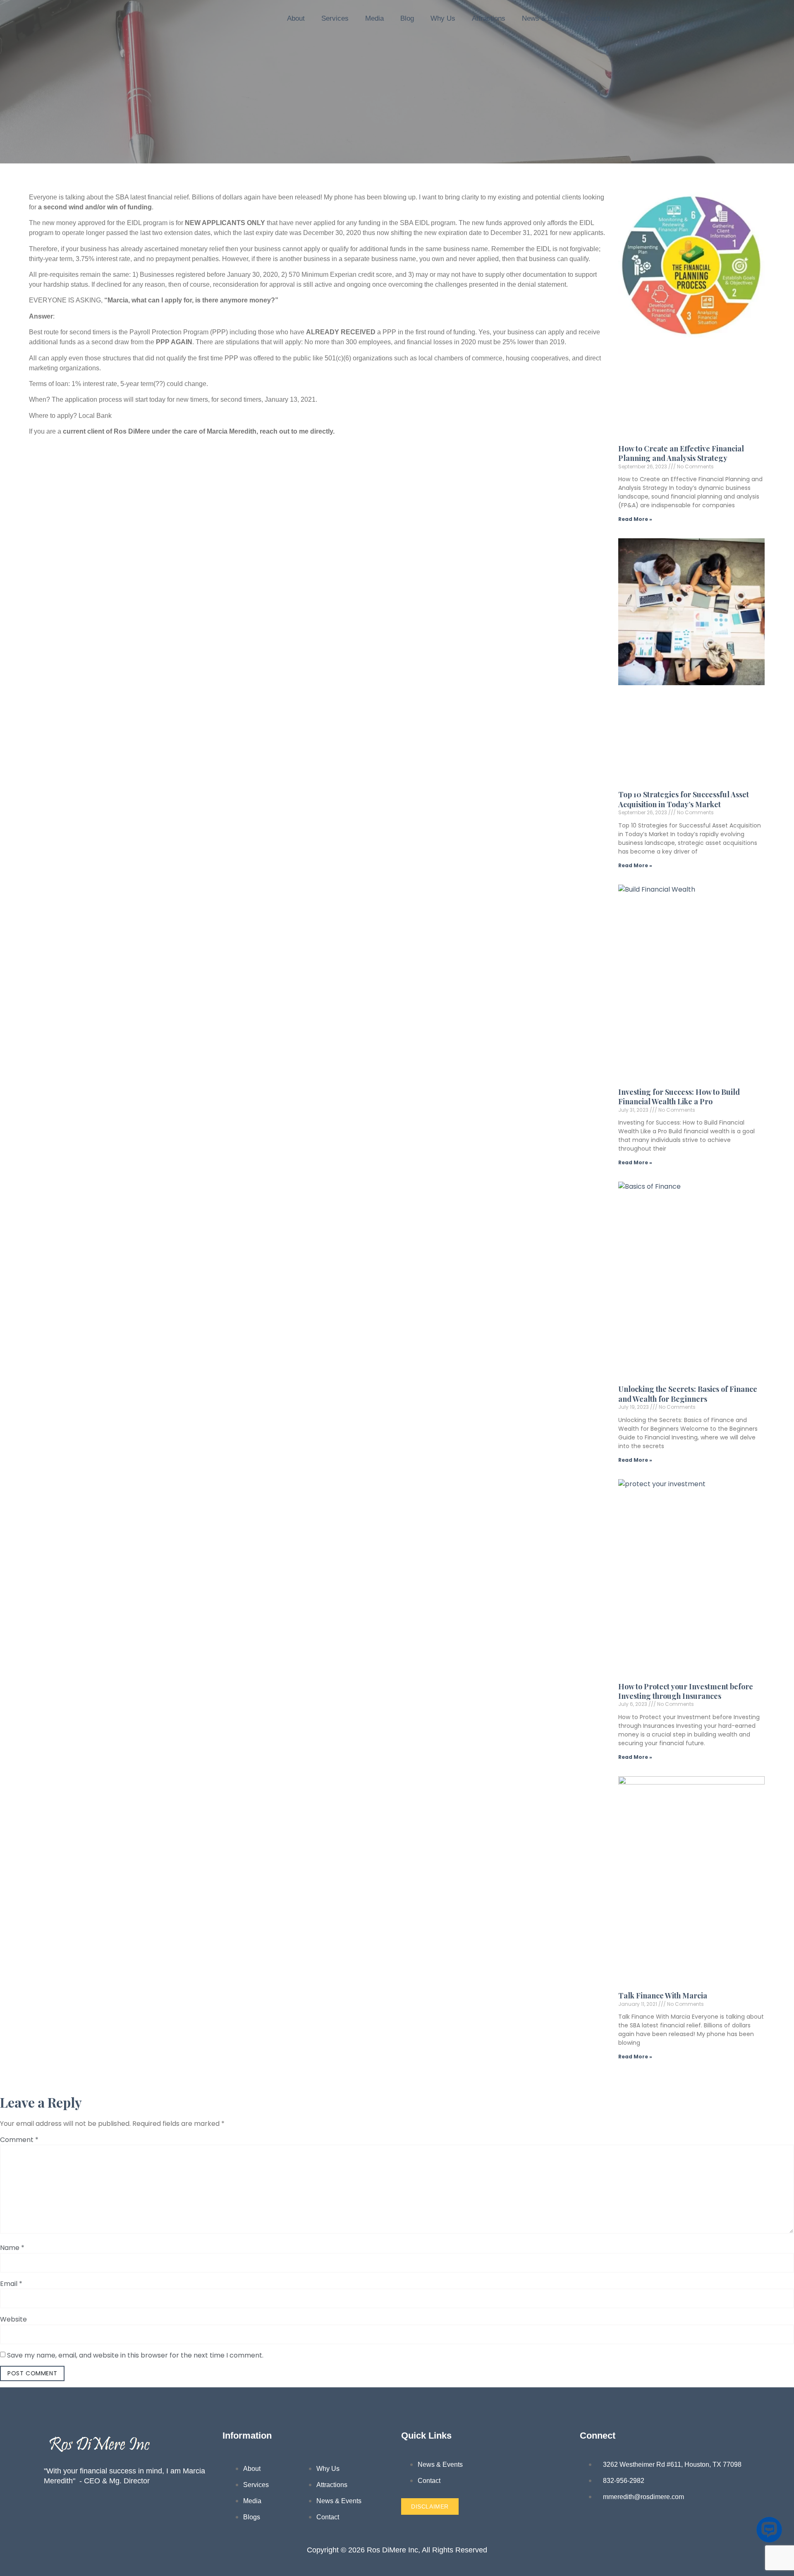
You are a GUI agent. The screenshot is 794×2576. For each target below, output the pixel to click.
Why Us (443, 18)
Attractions (489, 18)
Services (335, 18)
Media (374, 18)
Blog (407, 18)
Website (13, 2319)
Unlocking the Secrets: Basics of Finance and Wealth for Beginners (688, 1394)
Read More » (635, 519)
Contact (598, 18)
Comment (19, 2140)
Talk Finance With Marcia (663, 1996)
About (296, 18)
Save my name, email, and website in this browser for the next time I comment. (135, 2355)
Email (11, 2284)
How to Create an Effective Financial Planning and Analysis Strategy (681, 453)
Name (12, 2248)
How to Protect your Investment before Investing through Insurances (686, 1691)
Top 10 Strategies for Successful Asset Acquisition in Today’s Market (684, 799)
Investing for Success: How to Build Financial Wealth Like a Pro (679, 1097)
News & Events (546, 18)
